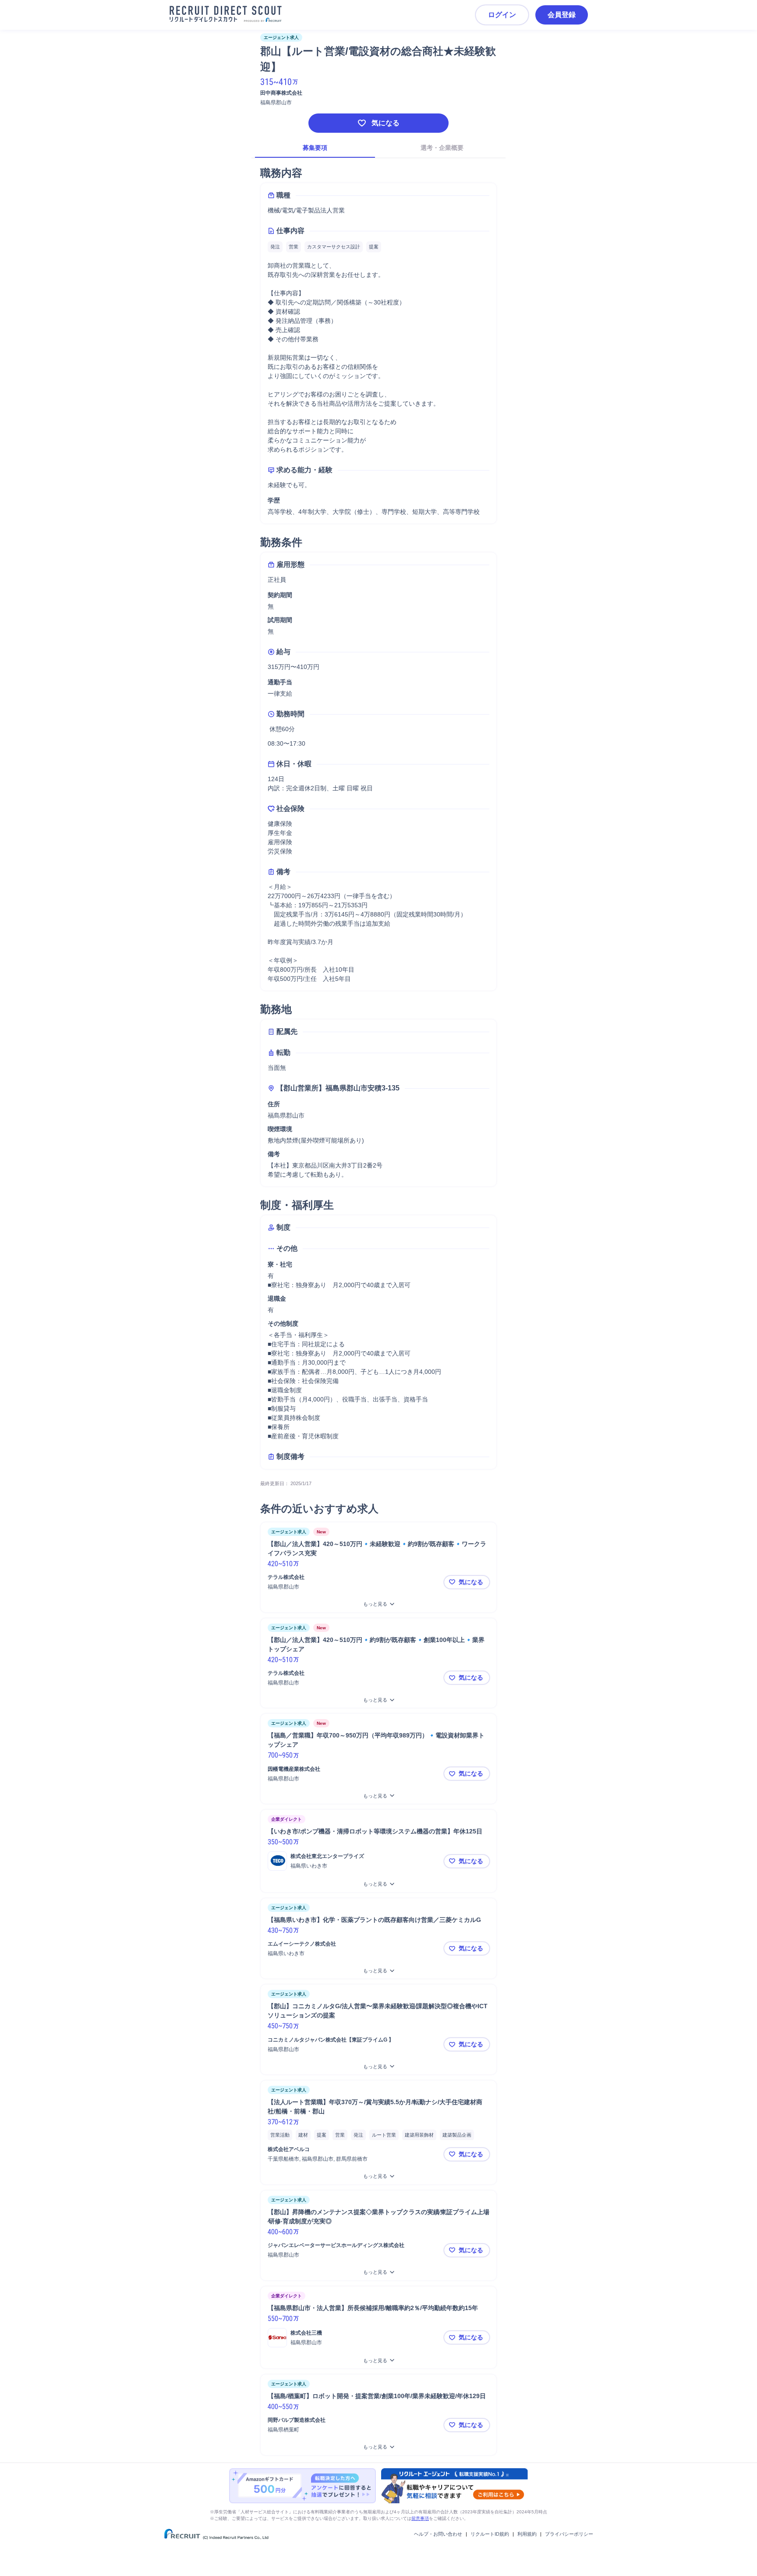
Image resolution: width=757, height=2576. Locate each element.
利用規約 (527, 2534)
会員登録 (562, 15)
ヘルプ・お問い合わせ (438, 2534)
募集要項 (315, 148)
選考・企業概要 (442, 148)
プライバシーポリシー (569, 2534)
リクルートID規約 (490, 2534)
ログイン (502, 15)
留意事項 (420, 2518)
